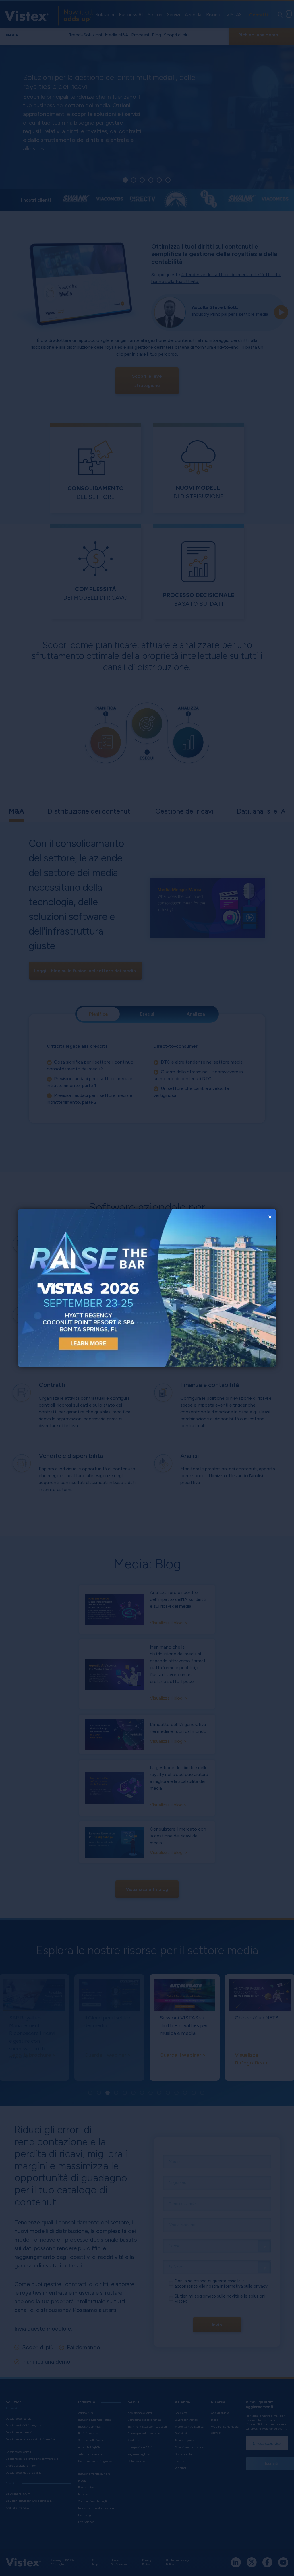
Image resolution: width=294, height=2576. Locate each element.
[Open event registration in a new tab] (82, 1288)
